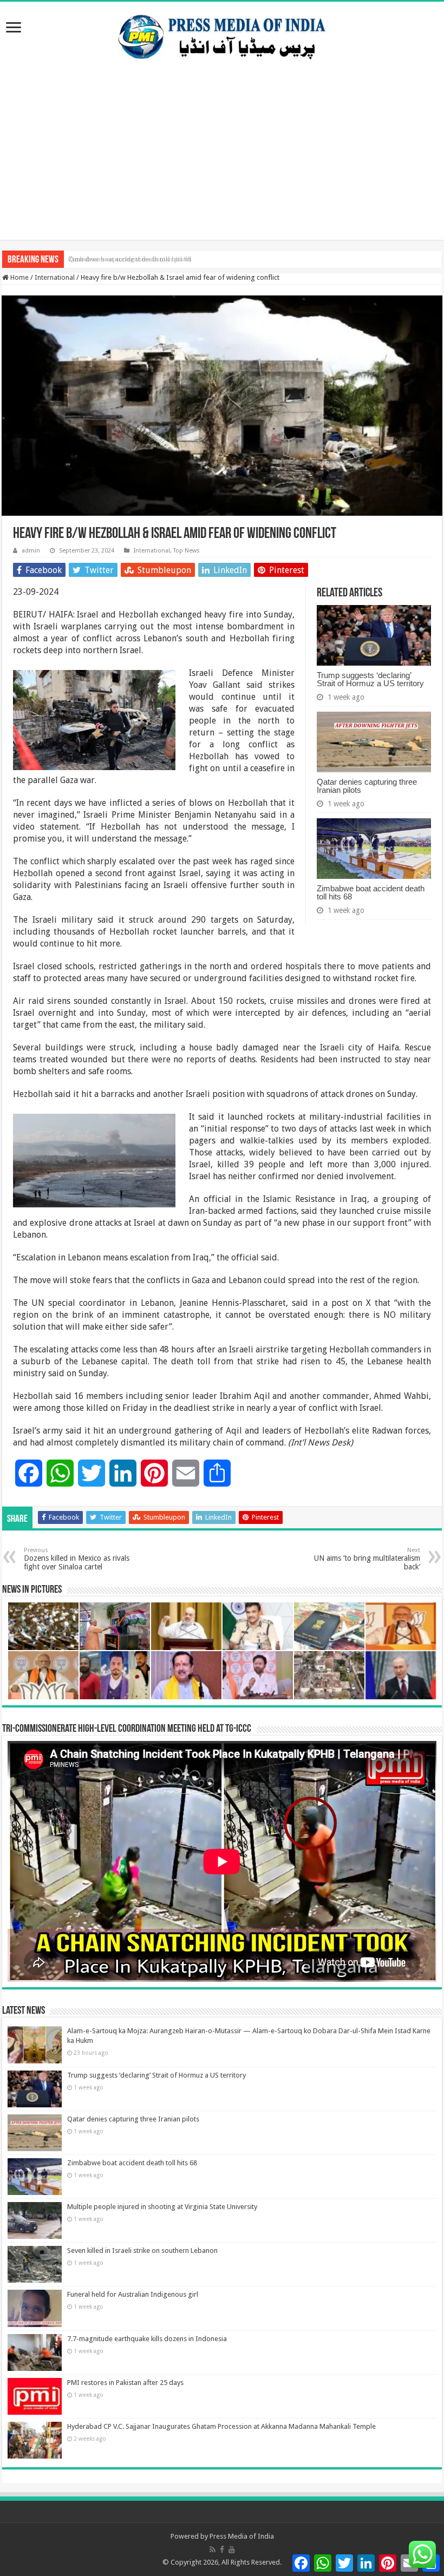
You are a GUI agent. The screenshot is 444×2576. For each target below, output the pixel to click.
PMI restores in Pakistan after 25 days (125, 2383)
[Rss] (213, 2549)
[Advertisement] (222, 164)
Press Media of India (242, 2536)
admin (31, 551)
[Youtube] (232, 2549)
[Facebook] (222, 2549)
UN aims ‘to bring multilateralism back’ (367, 1559)
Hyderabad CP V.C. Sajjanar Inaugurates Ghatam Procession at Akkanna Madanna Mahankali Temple (221, 2426)
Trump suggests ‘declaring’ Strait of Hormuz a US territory (370, 679)
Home (19, 277)
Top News (187, 551)
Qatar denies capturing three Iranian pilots (367, 786)
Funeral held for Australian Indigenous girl (133, 2294)
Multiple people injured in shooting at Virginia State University (162, 2207)
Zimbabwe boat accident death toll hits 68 (130, 259)
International (55, 277)
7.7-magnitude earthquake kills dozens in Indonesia (147, 2339)
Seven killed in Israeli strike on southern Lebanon (142, 2250)
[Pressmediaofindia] (222, 35)
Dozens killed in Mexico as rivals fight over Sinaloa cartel (77, 1559)
